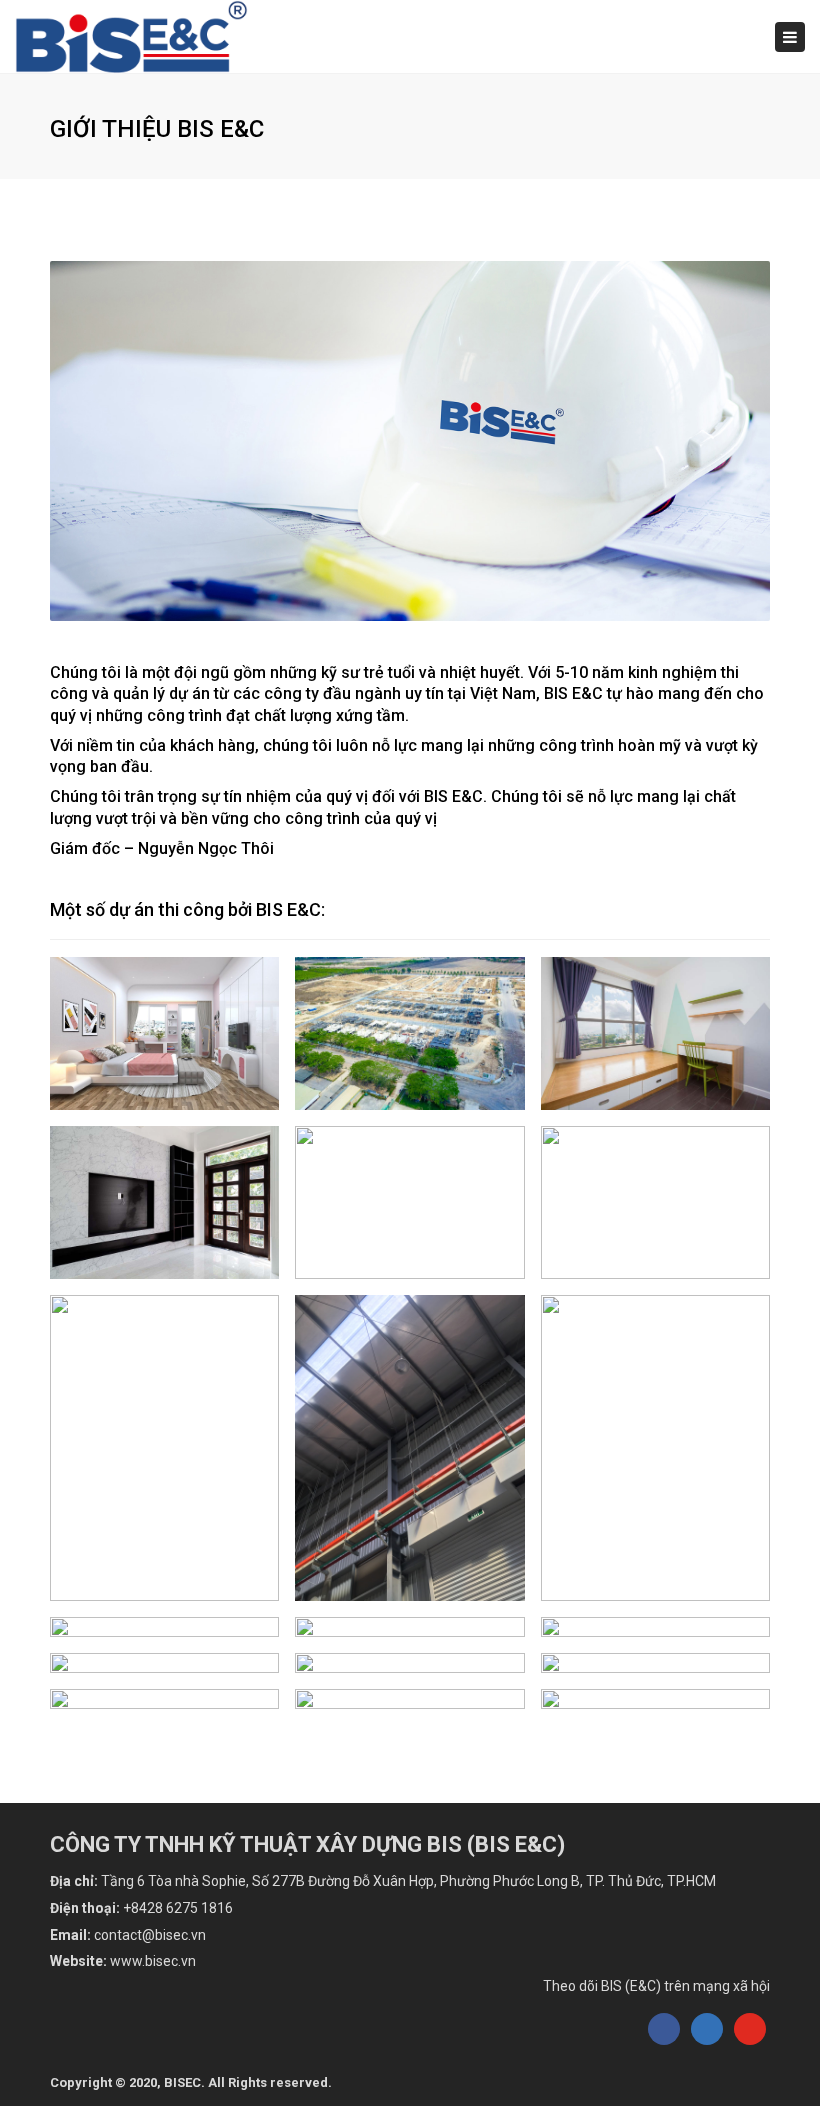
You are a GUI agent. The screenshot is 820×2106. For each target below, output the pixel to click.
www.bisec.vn (153, 1961)
